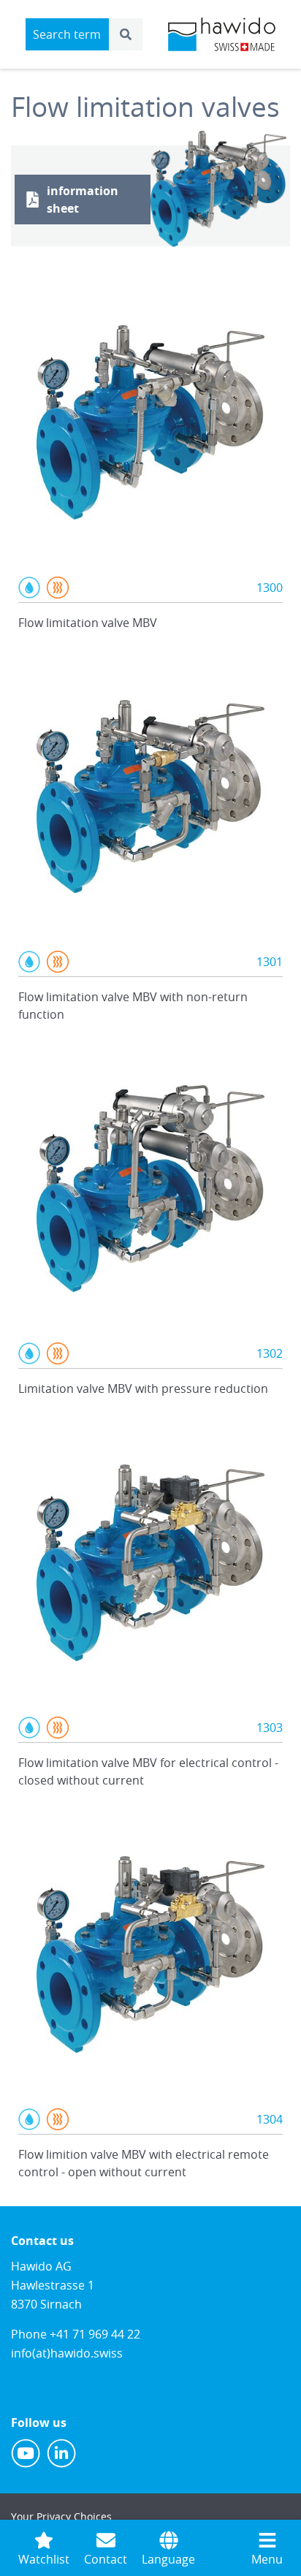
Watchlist (44, 2559)
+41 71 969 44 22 (95, 2334)
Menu (267, 2559)
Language (168, 2559)
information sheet (83, 200)
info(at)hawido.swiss (67, 2353)
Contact (106, 2559)
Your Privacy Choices (61, 2516)
